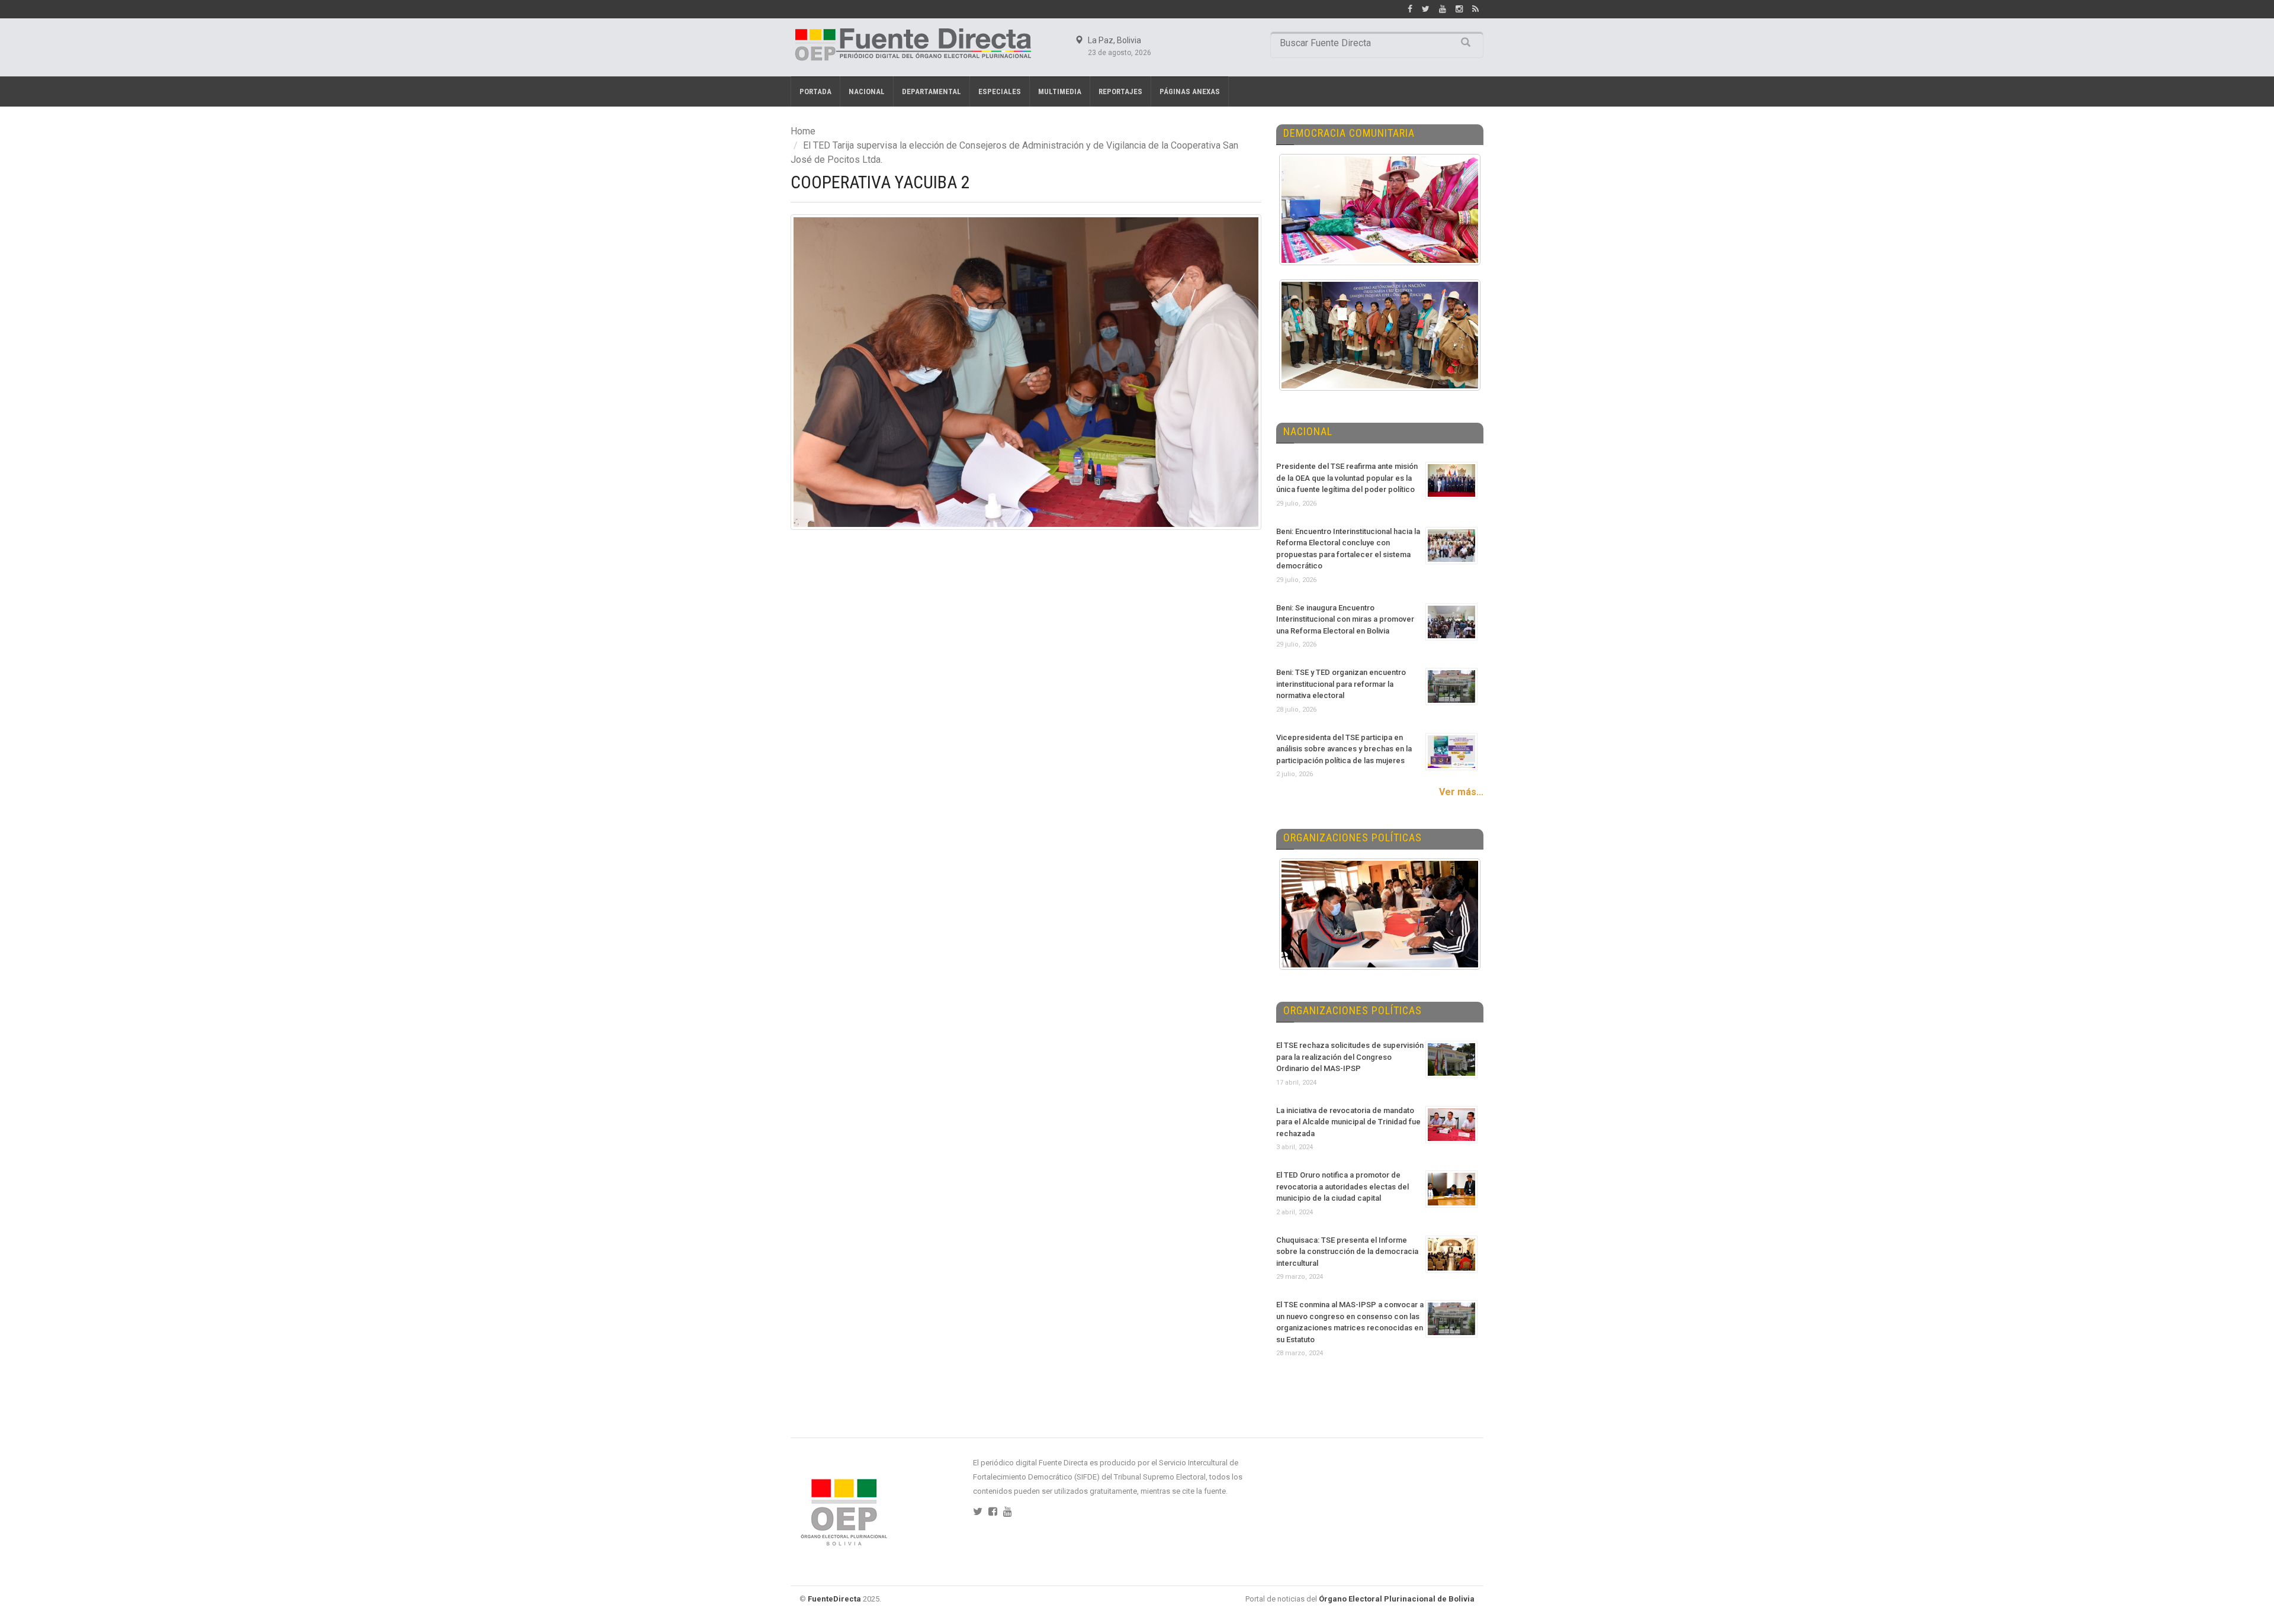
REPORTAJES (1120, 91)
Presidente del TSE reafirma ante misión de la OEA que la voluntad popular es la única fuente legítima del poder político (1347, 478)
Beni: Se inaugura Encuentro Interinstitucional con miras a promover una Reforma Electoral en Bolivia (1345, 619)
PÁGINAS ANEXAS (1190, 91)
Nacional (867, 91)
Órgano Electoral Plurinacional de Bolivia (1397, 1599)
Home (803, 131)
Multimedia (1060, 91)
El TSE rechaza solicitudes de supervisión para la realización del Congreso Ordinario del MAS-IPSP (1350, 1057)
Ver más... (1461, 792)
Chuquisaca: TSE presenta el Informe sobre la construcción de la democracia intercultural (1347, 1252)
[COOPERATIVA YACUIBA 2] (1026, 372)
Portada (815, 91)
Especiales (1000, 91)
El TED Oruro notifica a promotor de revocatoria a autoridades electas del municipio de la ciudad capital (1342, 1186)
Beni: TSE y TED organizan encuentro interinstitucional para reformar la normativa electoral (1341, 684)
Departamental (932, 91)
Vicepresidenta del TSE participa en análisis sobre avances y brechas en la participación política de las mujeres (1344, 749)
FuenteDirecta (834, 1599)
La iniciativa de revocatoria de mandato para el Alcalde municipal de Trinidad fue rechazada (1348, 1122)
